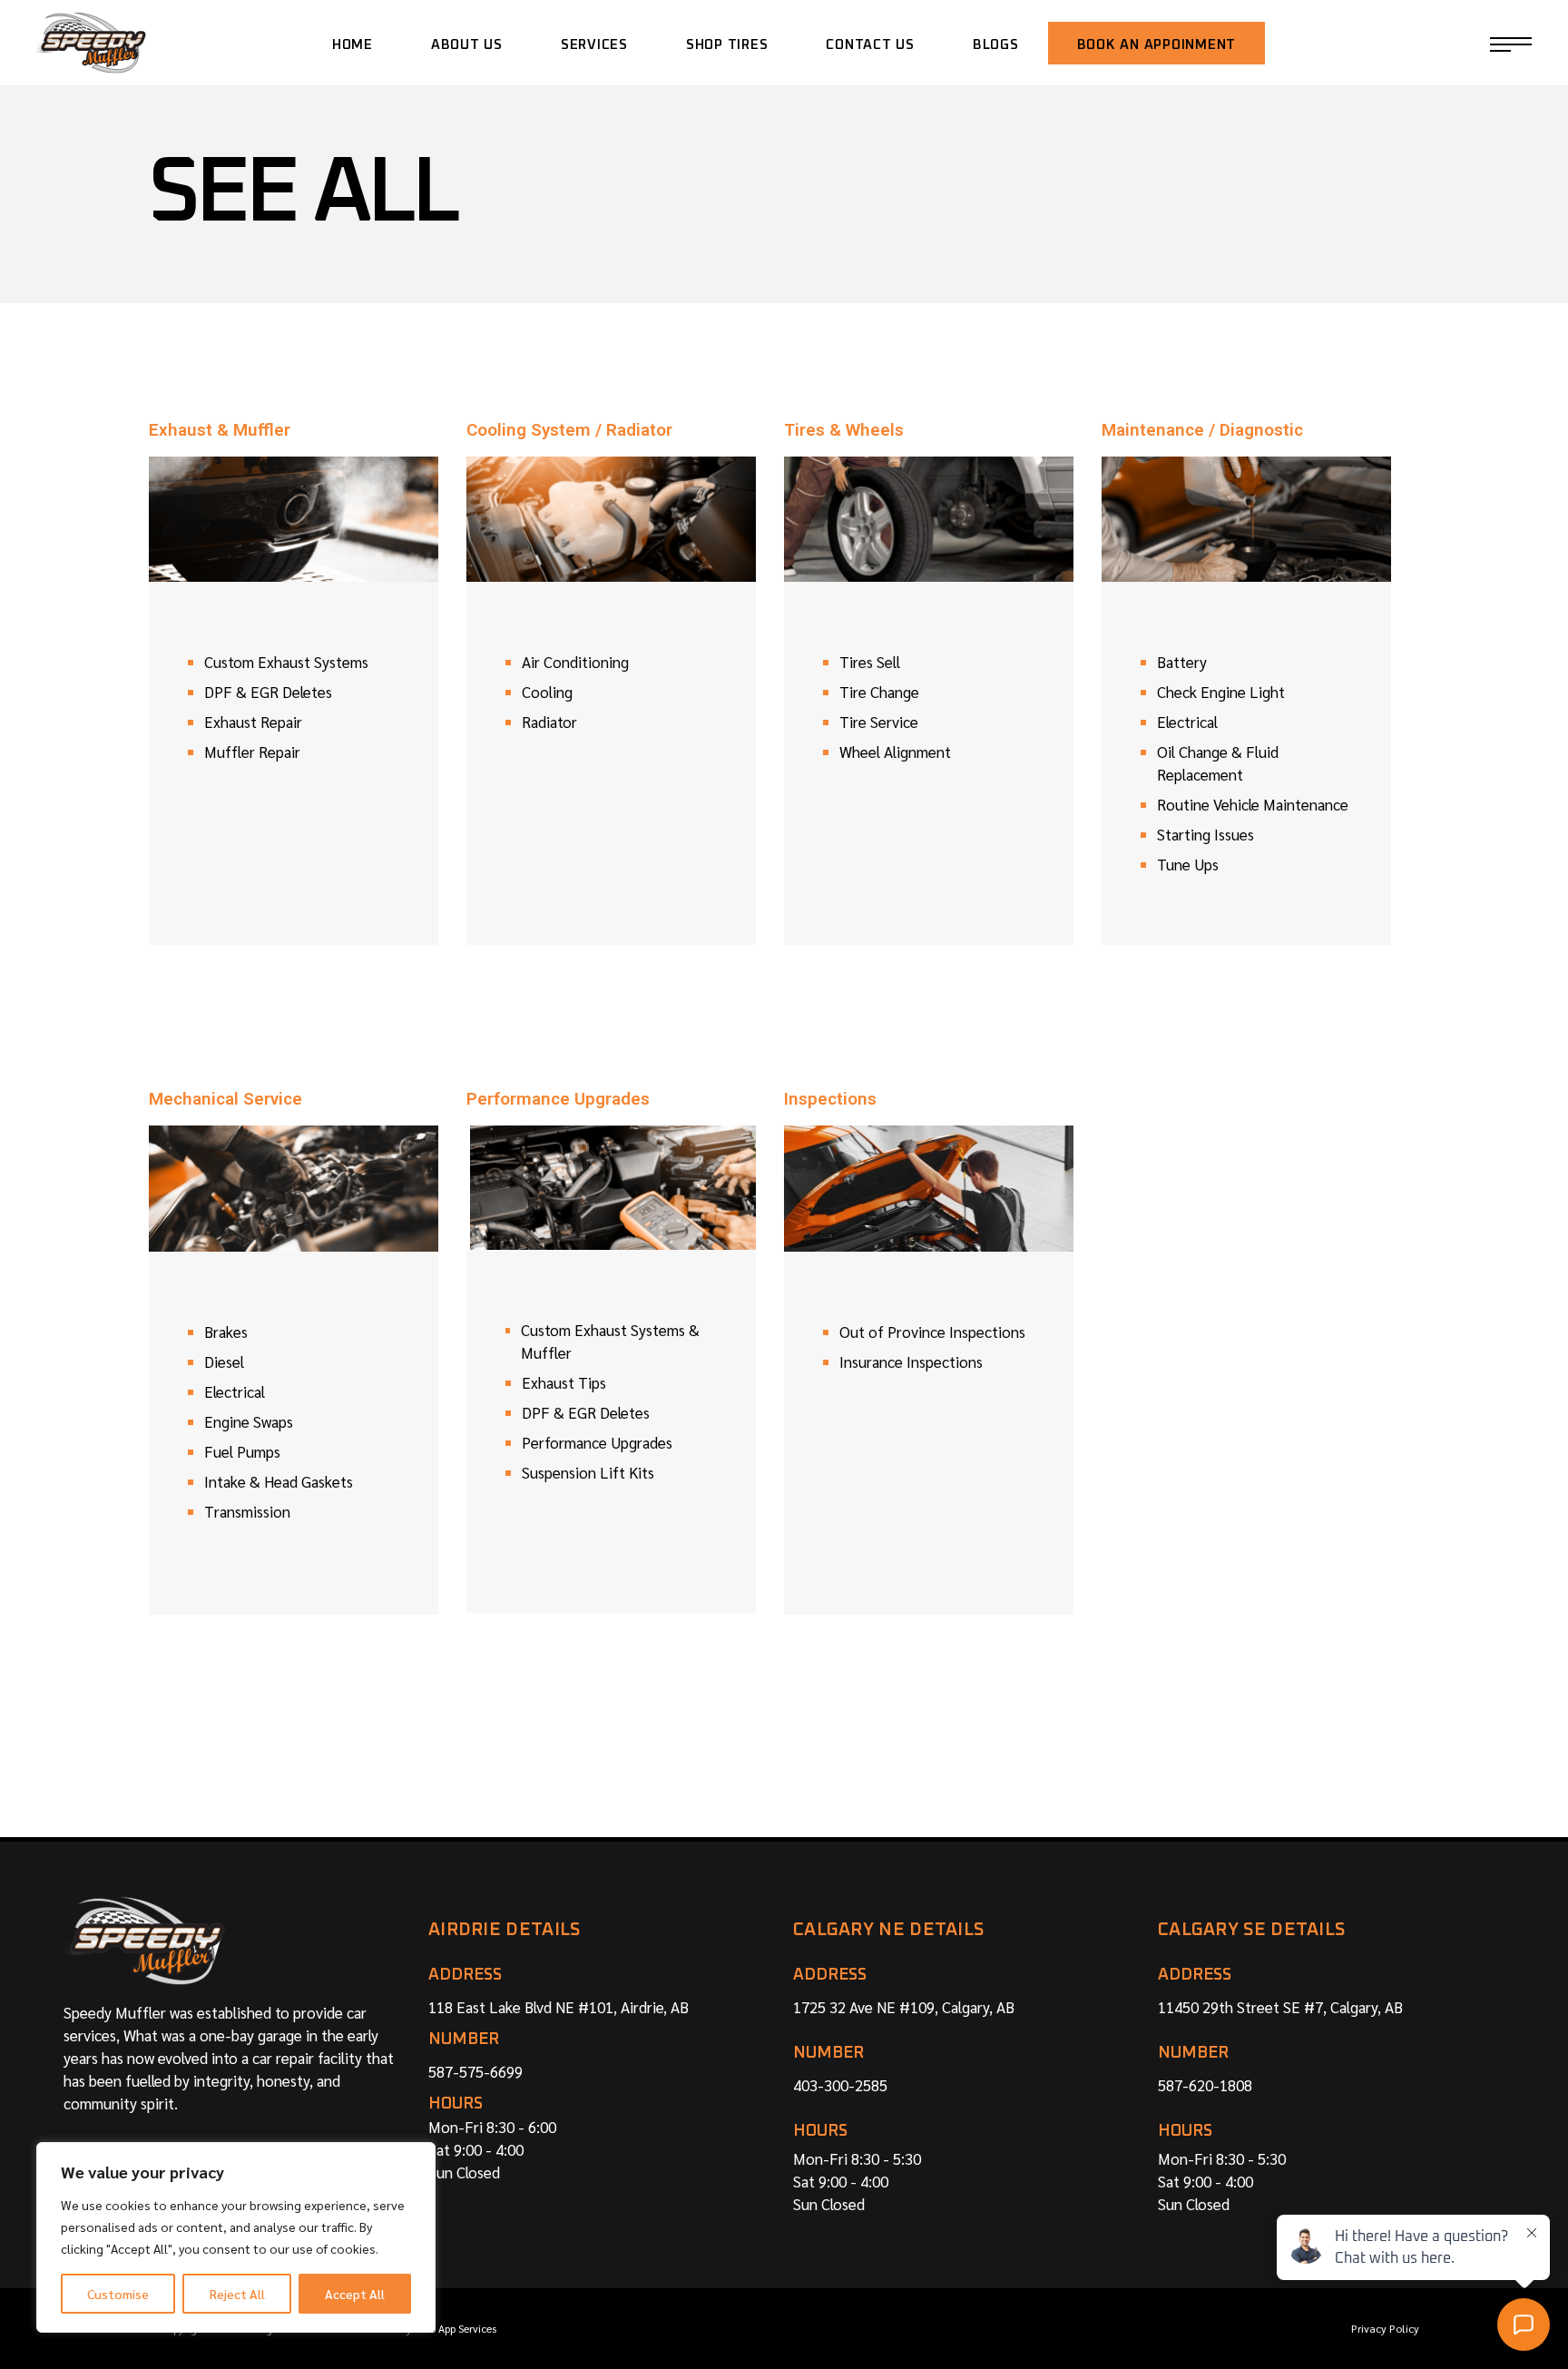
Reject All (237, 2294)
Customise (118, 2294)
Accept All (355, 2294)
